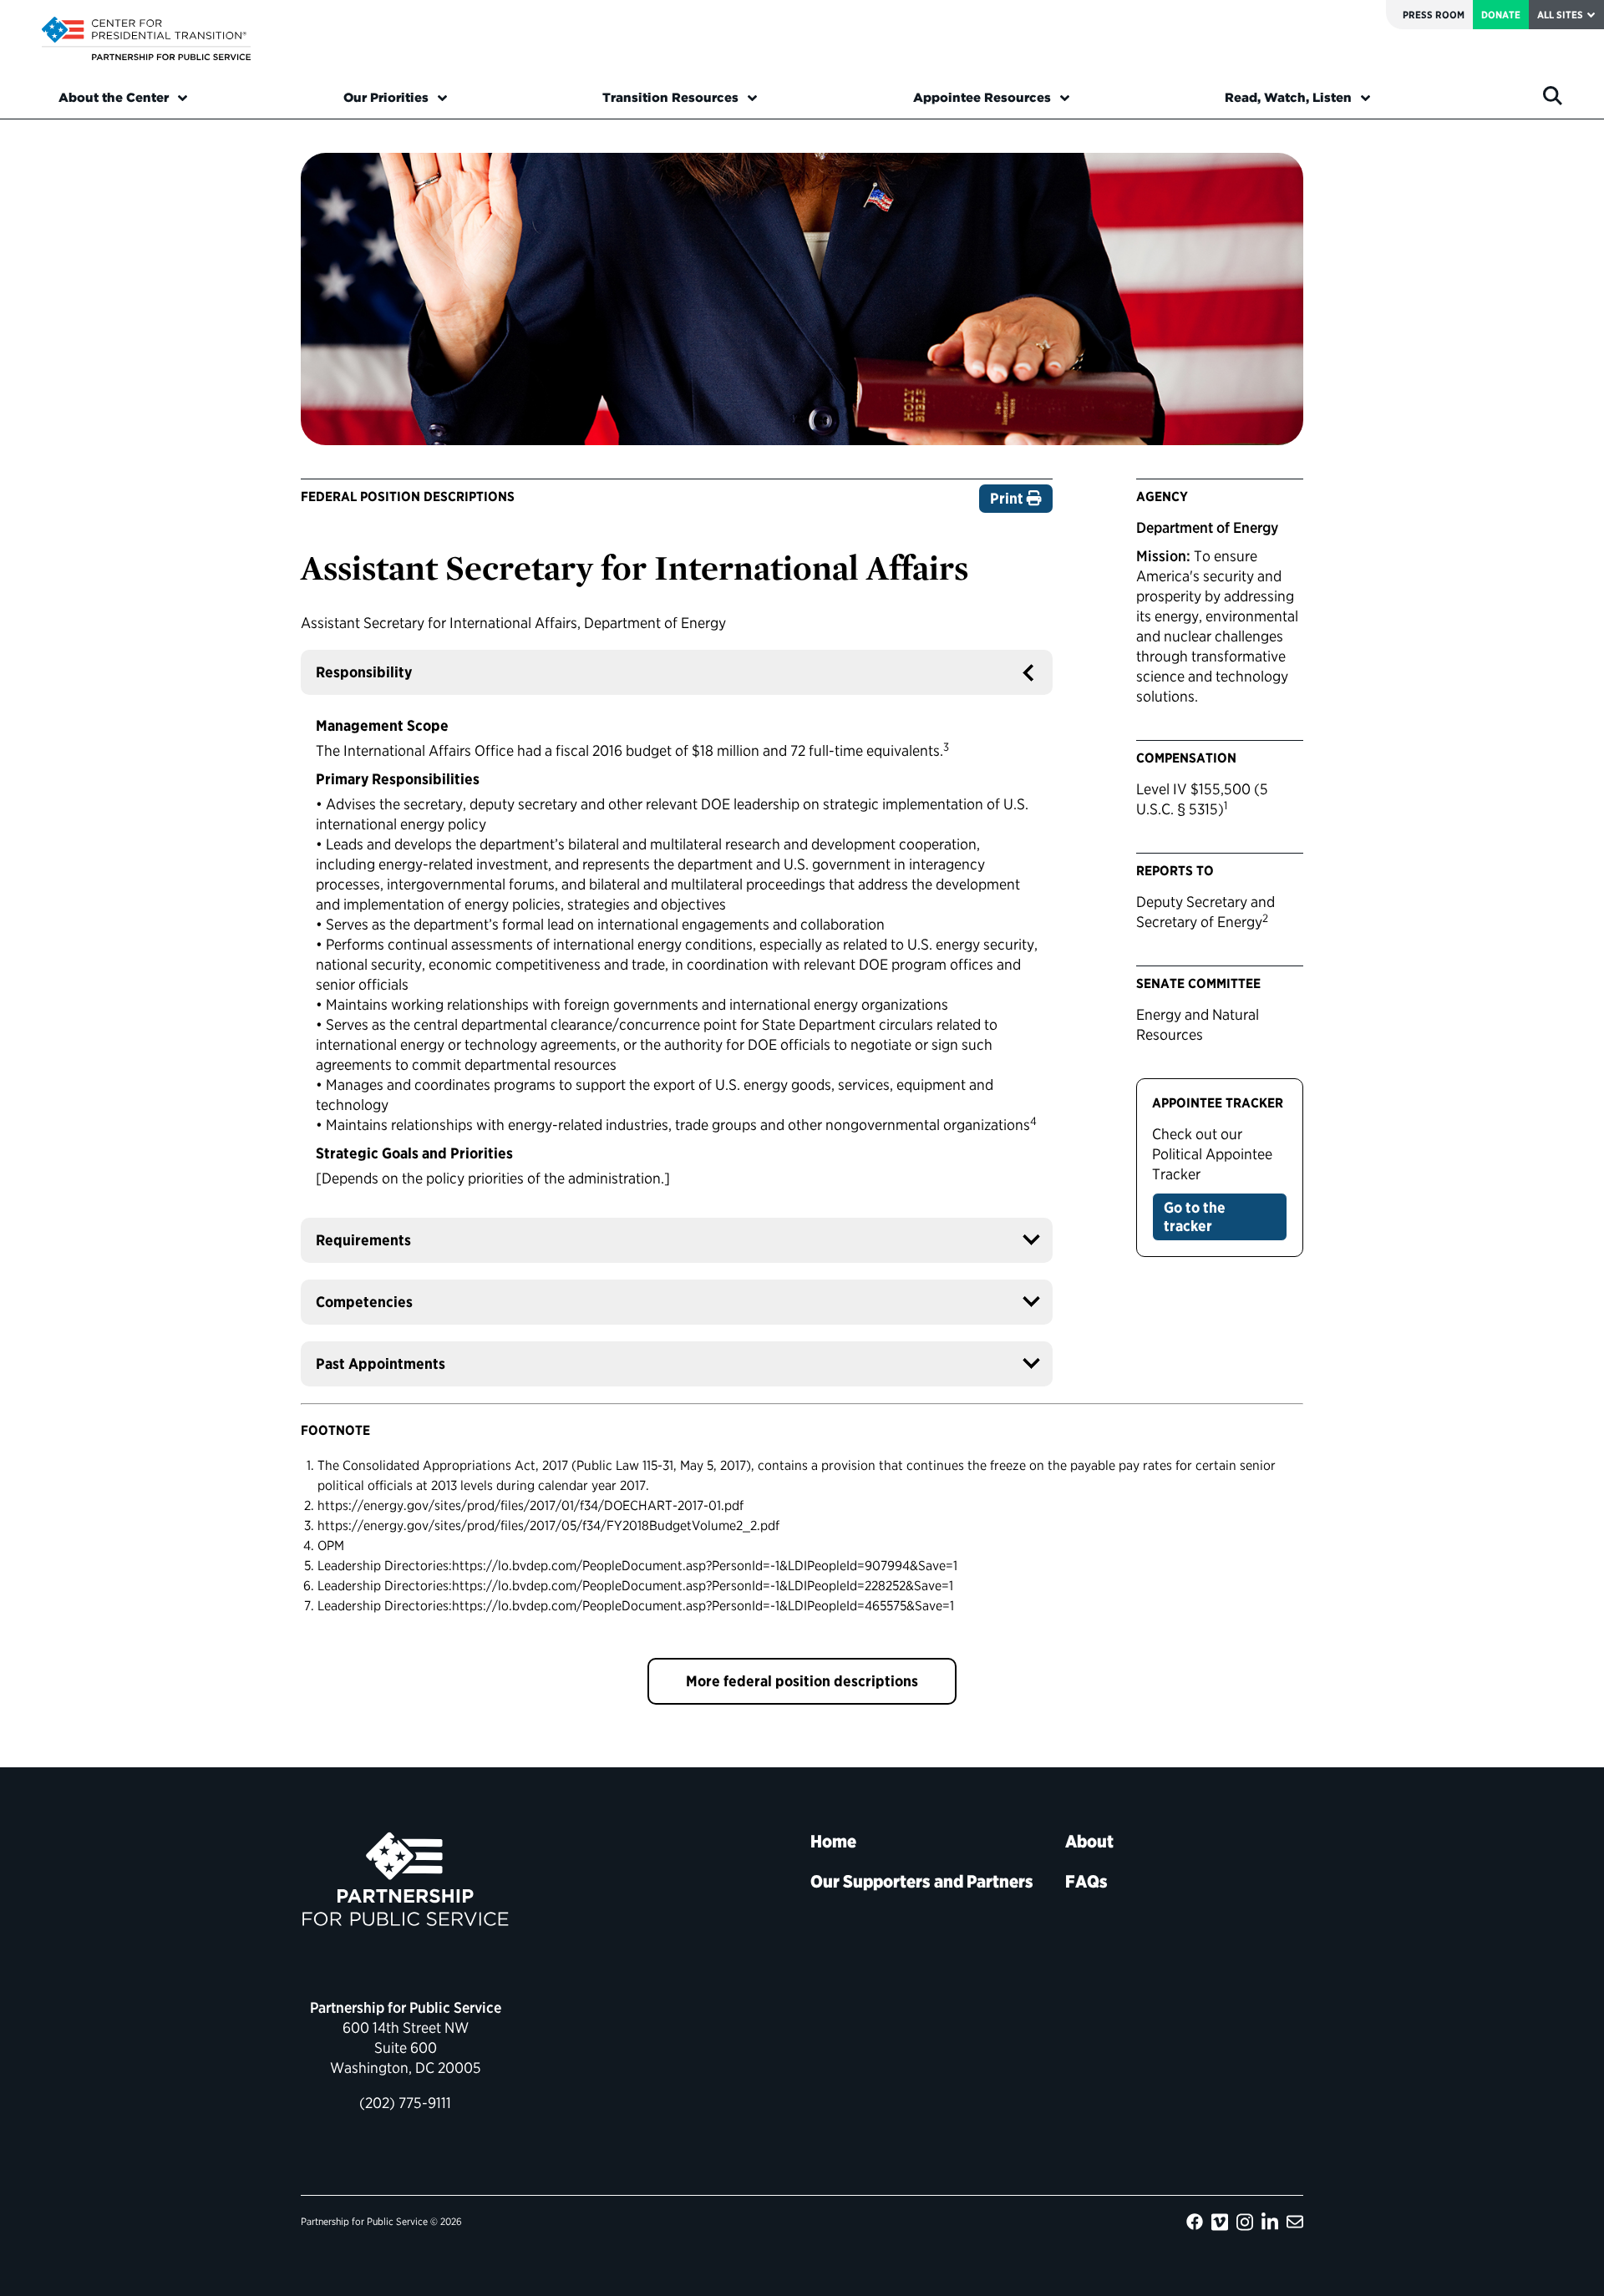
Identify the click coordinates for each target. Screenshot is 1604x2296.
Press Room (1434, 15)
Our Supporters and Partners (922, 1881)
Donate (1501, 15)
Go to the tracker (1195, 1216)
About (1089, 1841)
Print (1008, 498)
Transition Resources (670, 98)
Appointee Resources (982, 98)
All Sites (1560, 15)
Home (833, 1841)
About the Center (114, 98)
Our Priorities (386, 98)
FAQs (1086, 1881)
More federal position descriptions (802, 1681)
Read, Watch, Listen (1288, 98)
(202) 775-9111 (405, 2103)
